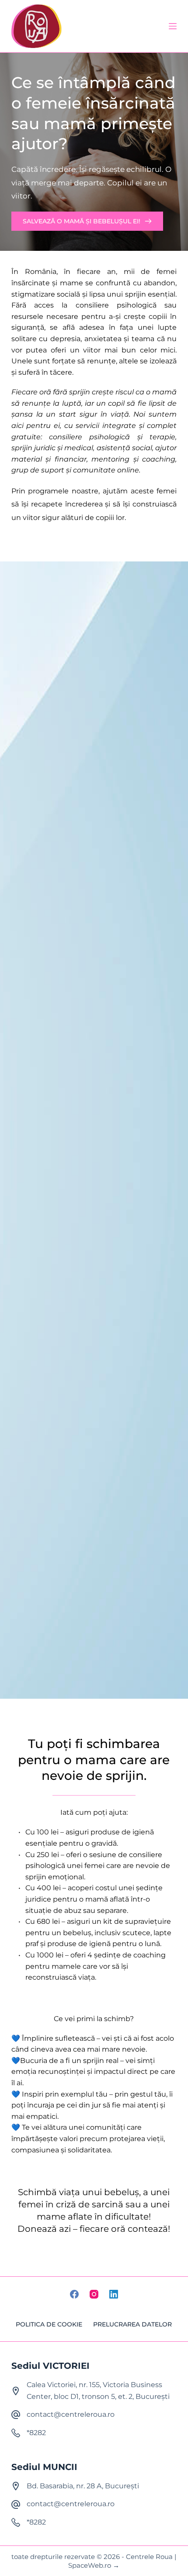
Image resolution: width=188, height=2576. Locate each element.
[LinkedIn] (114, 2294)
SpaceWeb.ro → (94, 2565)
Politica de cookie (49, 2324)
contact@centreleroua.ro (71, 2414)
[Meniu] (173, 26)
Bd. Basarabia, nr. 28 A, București (83, 2486)
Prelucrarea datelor (132, 2324)
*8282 (36, 2433)
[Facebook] (74, 2294)
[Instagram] (94, 2294)
